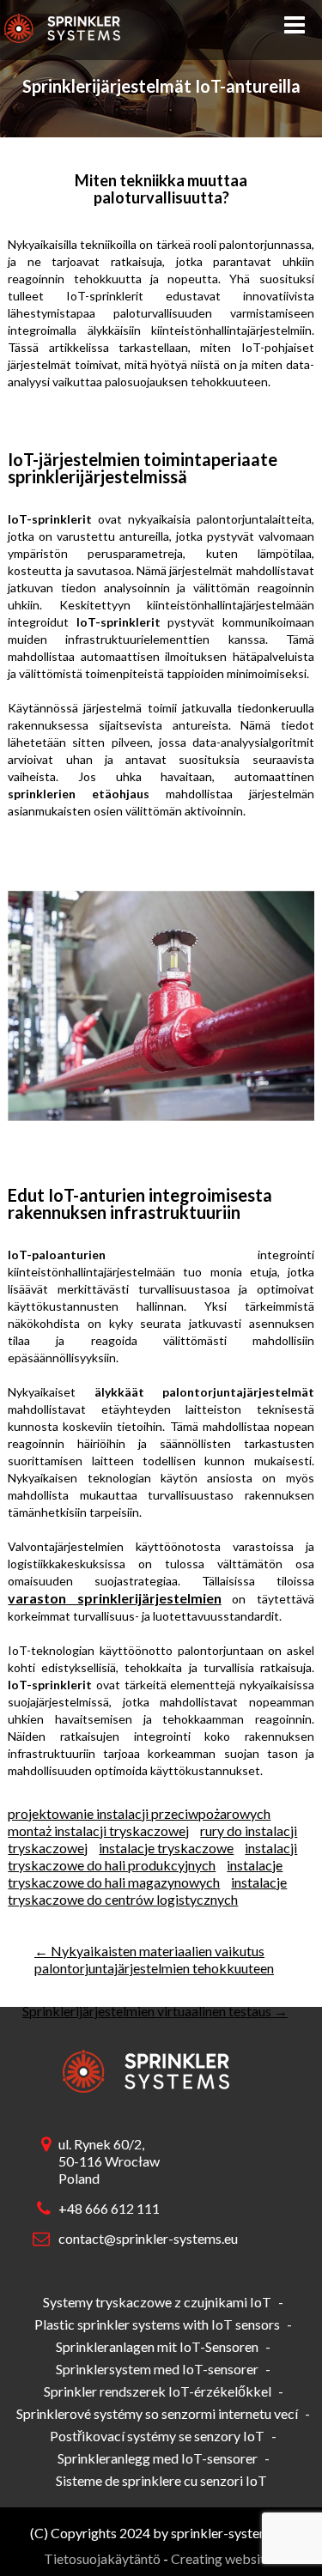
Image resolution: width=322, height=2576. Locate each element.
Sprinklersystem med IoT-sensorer (157, 2369)
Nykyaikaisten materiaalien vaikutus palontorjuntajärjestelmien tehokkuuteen (154, 1959)
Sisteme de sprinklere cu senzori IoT (161, 2480)
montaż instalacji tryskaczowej (98, 1830)
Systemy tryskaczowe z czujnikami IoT (157, 2302)
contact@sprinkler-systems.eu (144, 2238)
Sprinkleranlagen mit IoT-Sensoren (157, 2346)
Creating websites (225, 2558)
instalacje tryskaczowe (166, 1848)
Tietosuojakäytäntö (102, 2558)
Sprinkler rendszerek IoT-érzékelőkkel (158, 2391)
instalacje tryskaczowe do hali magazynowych (145, 1873)
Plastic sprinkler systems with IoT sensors (157, 2324)
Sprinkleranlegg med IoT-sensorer (158, 2458)
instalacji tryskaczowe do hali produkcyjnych (152, 1856)
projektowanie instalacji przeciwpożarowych (139, 1813)
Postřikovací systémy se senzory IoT (157, 2436)
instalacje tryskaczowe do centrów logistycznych (147, 1891)
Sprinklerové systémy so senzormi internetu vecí (157, 2413)
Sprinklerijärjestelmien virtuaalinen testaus (155, 2011)
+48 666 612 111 (109, 2208)
